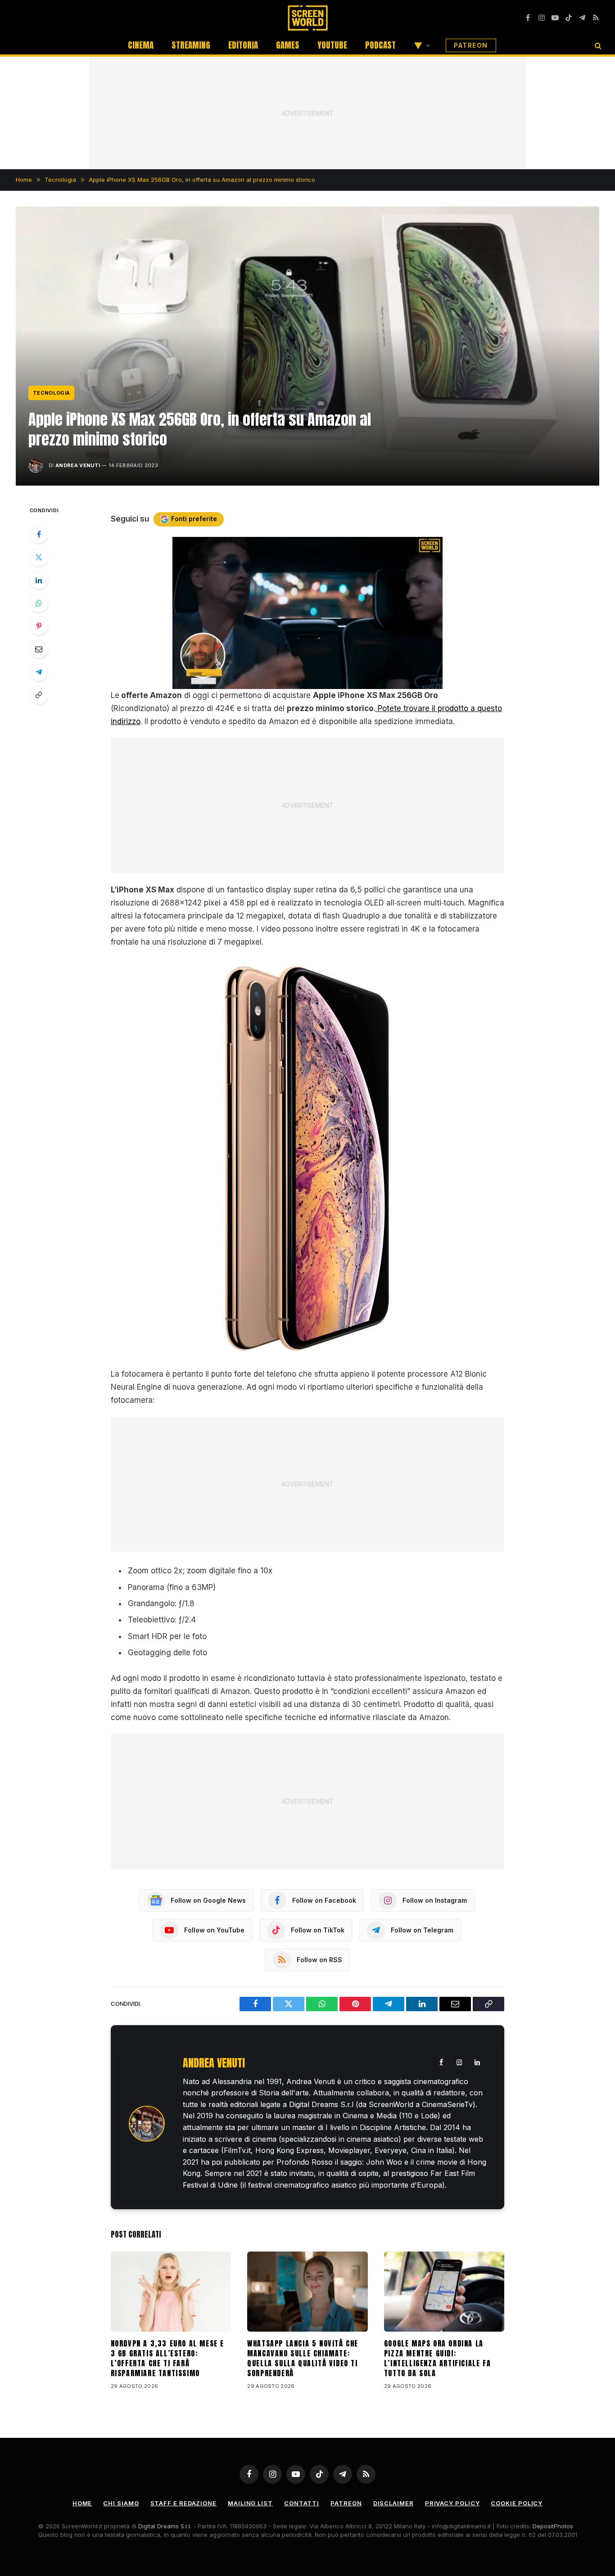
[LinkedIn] (39, 580)
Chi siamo (121, 2503)
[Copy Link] (39, 695)
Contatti (302, 2503)
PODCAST (380, 45)
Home (82, 2503)
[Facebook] (39, 534)
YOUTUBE (332, 45)
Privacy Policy (452, 2503)
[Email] (39, 649)
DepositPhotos (553, 2526)
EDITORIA (243, 45)
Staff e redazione (183, 2503)
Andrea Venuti (78, 465)
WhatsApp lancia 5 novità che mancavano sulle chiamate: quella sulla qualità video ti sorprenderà (303, 2358)
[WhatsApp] (39, 603)
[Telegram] (39, 672)
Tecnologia (51, 393)
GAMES (288, 45)
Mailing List (250, 2503)
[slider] (298, 682)
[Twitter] (39, 557)
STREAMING (191, 45)
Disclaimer (393, 2503)
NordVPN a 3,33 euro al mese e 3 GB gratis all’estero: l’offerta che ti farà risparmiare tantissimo (167, 2358)
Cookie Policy (517, 2503)
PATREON (471, 45)
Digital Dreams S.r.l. (165, 2526)
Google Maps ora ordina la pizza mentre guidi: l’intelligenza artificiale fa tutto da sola (437, 2358)
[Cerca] (597, 45)
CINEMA (141, 45)
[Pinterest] (39, 626)
